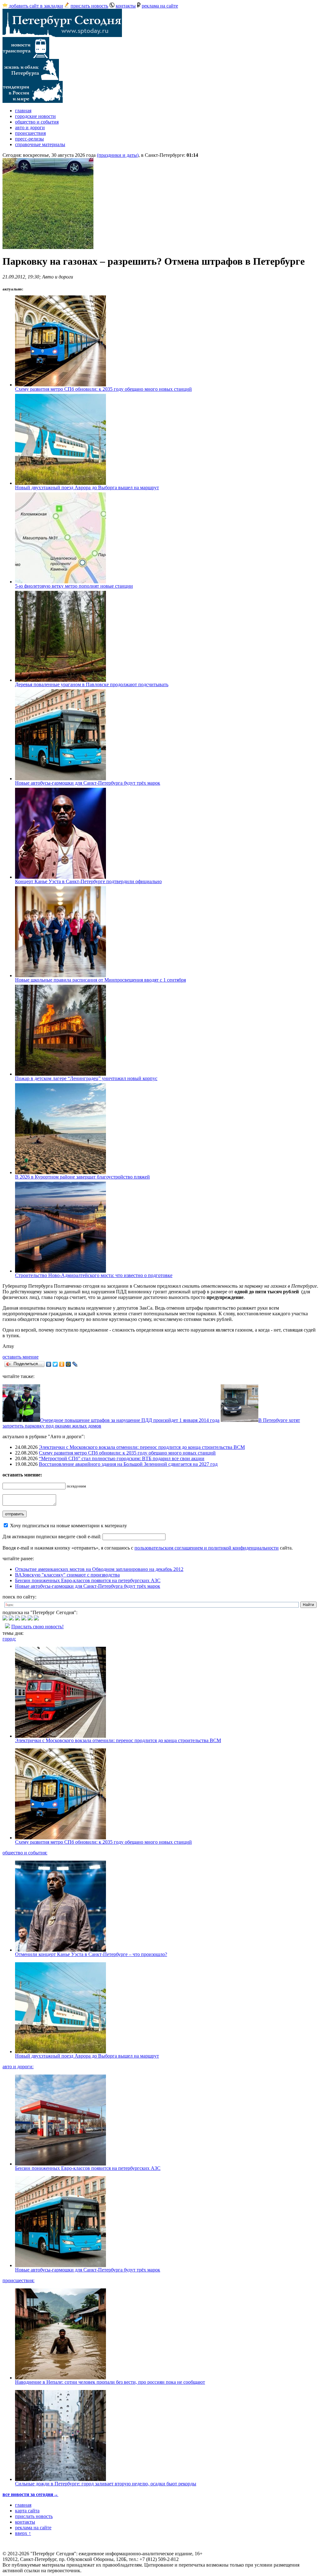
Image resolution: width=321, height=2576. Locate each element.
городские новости (35, 116)
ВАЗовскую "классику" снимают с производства (67, 1575)
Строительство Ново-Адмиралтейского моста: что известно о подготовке (94, 1275)
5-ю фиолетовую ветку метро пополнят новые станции (74, 586)
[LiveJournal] (75, 1364)
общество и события (37, 122)
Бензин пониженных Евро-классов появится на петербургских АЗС (88, 1580)
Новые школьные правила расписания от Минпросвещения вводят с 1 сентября (100, 980)
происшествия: (18, 2280)
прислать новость (89, 6)
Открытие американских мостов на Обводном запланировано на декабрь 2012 (99, 1569)
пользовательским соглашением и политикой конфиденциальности (207, 1548)
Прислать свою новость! (37, 1627)
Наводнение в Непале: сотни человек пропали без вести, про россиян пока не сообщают (110, 2382)
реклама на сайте (160, 6)
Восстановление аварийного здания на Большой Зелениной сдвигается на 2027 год (128, 1464)
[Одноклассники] (62, 1364)
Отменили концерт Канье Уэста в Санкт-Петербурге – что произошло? (91, 1954)
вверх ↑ (23, 2533)
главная (23, 111)
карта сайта (27, 2511)
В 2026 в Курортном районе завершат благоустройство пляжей (82, 1177)
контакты (126, 6)
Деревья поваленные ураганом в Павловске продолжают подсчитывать (92, 684)
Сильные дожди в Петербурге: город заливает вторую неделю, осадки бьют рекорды (106, 2484)
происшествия (30, 133)
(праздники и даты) (118, 155)
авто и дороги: (18, 2067)
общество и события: (25, 1853)
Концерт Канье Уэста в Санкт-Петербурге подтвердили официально (88, 881)
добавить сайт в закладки (36, 6)
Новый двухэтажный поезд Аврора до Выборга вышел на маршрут (87, 488)
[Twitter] (55, 1364)
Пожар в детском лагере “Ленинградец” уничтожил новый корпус (86, 1078)
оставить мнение (21, 1357)
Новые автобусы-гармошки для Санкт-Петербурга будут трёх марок (88, 783)
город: (9, 1639)
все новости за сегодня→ (30, 2494)
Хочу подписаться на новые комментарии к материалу (68, 1526)
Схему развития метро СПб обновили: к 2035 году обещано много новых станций (103, 389)
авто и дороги (30, 127)
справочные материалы (40, 144)
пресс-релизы (29, 139)
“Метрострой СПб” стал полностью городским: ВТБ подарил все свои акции (122, 1458)
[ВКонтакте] (49, 1364)
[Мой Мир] (68, 1364)
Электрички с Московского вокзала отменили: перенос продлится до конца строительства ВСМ (142, 1447)
